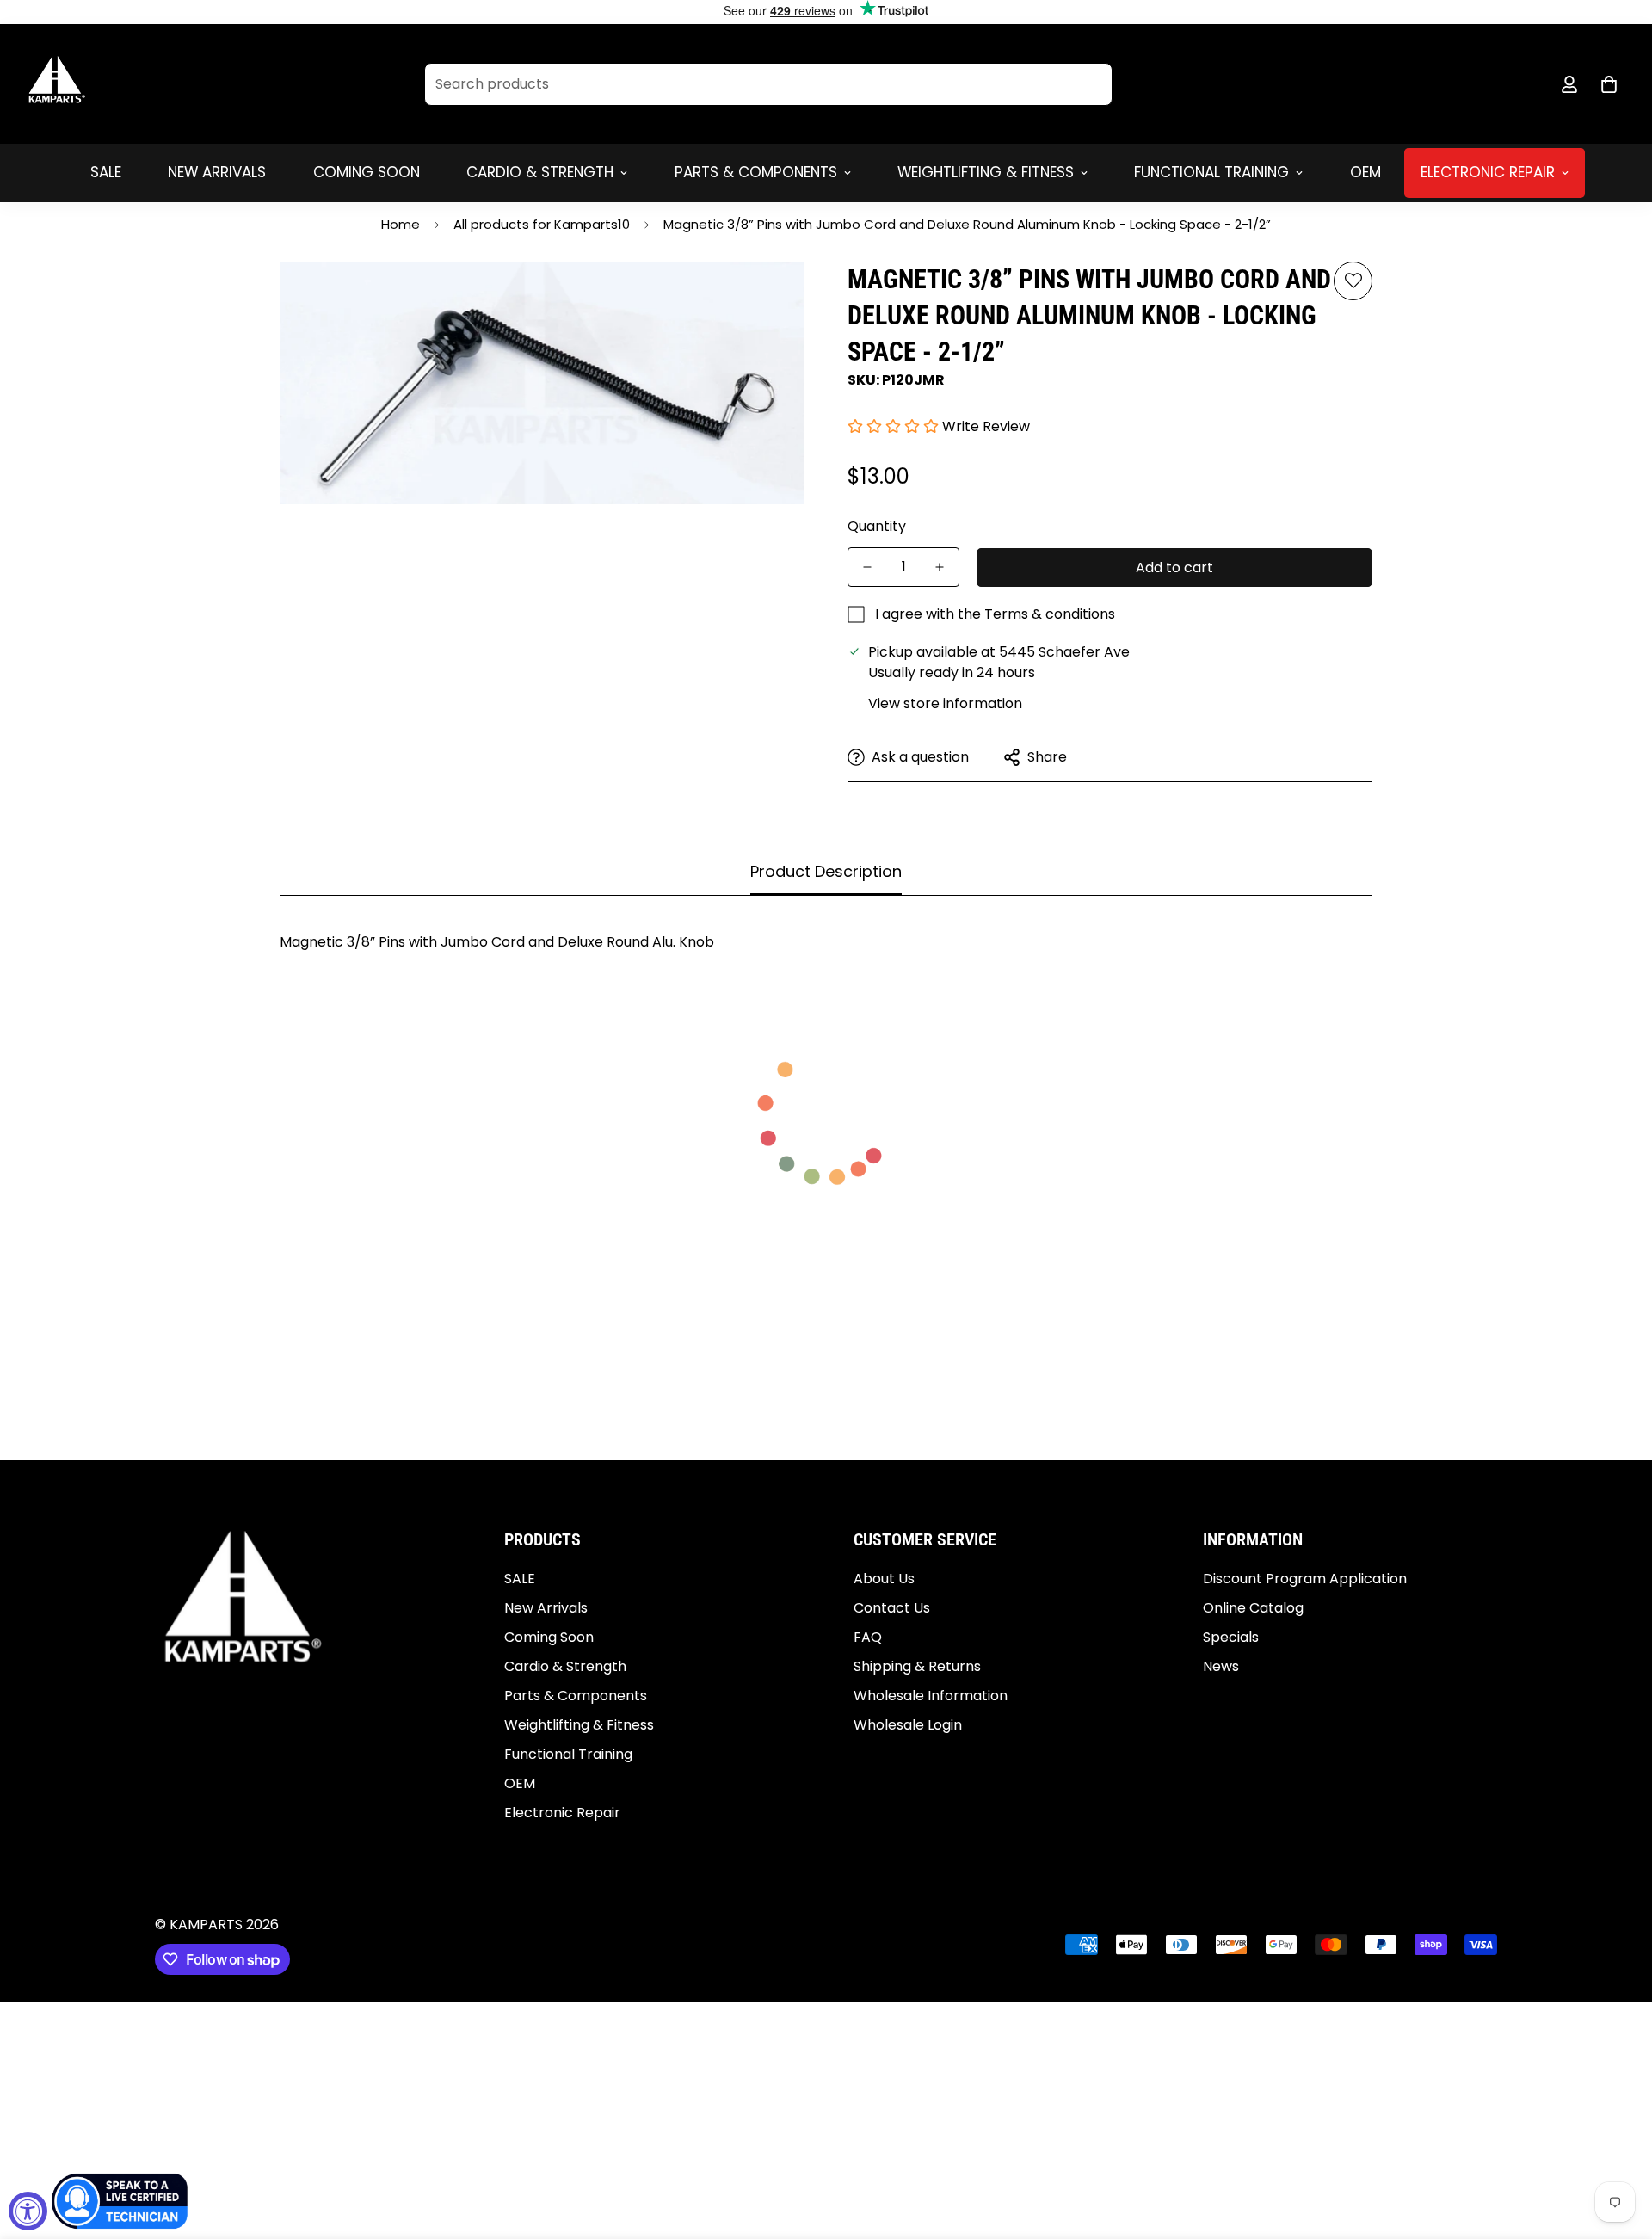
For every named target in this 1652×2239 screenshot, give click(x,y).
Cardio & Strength (540, 172)
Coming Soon (367, 172)
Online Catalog (1253, 1608)
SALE (106, 172)
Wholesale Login (908, 1725)
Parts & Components (756, 172)
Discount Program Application (1305, 1579)
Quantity (877, 526)
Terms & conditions (1050, 614)
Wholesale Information (931, 1696)
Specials (1231, 1637)
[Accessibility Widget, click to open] (28, 2211)
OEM (1365, 172)
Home (401, 224)
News (1221, 1666)
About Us (884, 1579)
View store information (945, 703)
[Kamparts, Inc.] (58, 84)
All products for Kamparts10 (542, 224)
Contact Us (892, 1608)
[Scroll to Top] (1618, 2145)
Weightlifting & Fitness (986, 172)
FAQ (868, 1637)
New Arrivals (217, 172)
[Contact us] (120, 2201)
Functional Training (1211, 172)
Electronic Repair (1488, 172)
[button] (1609, 84)
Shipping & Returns (917, 1666)
